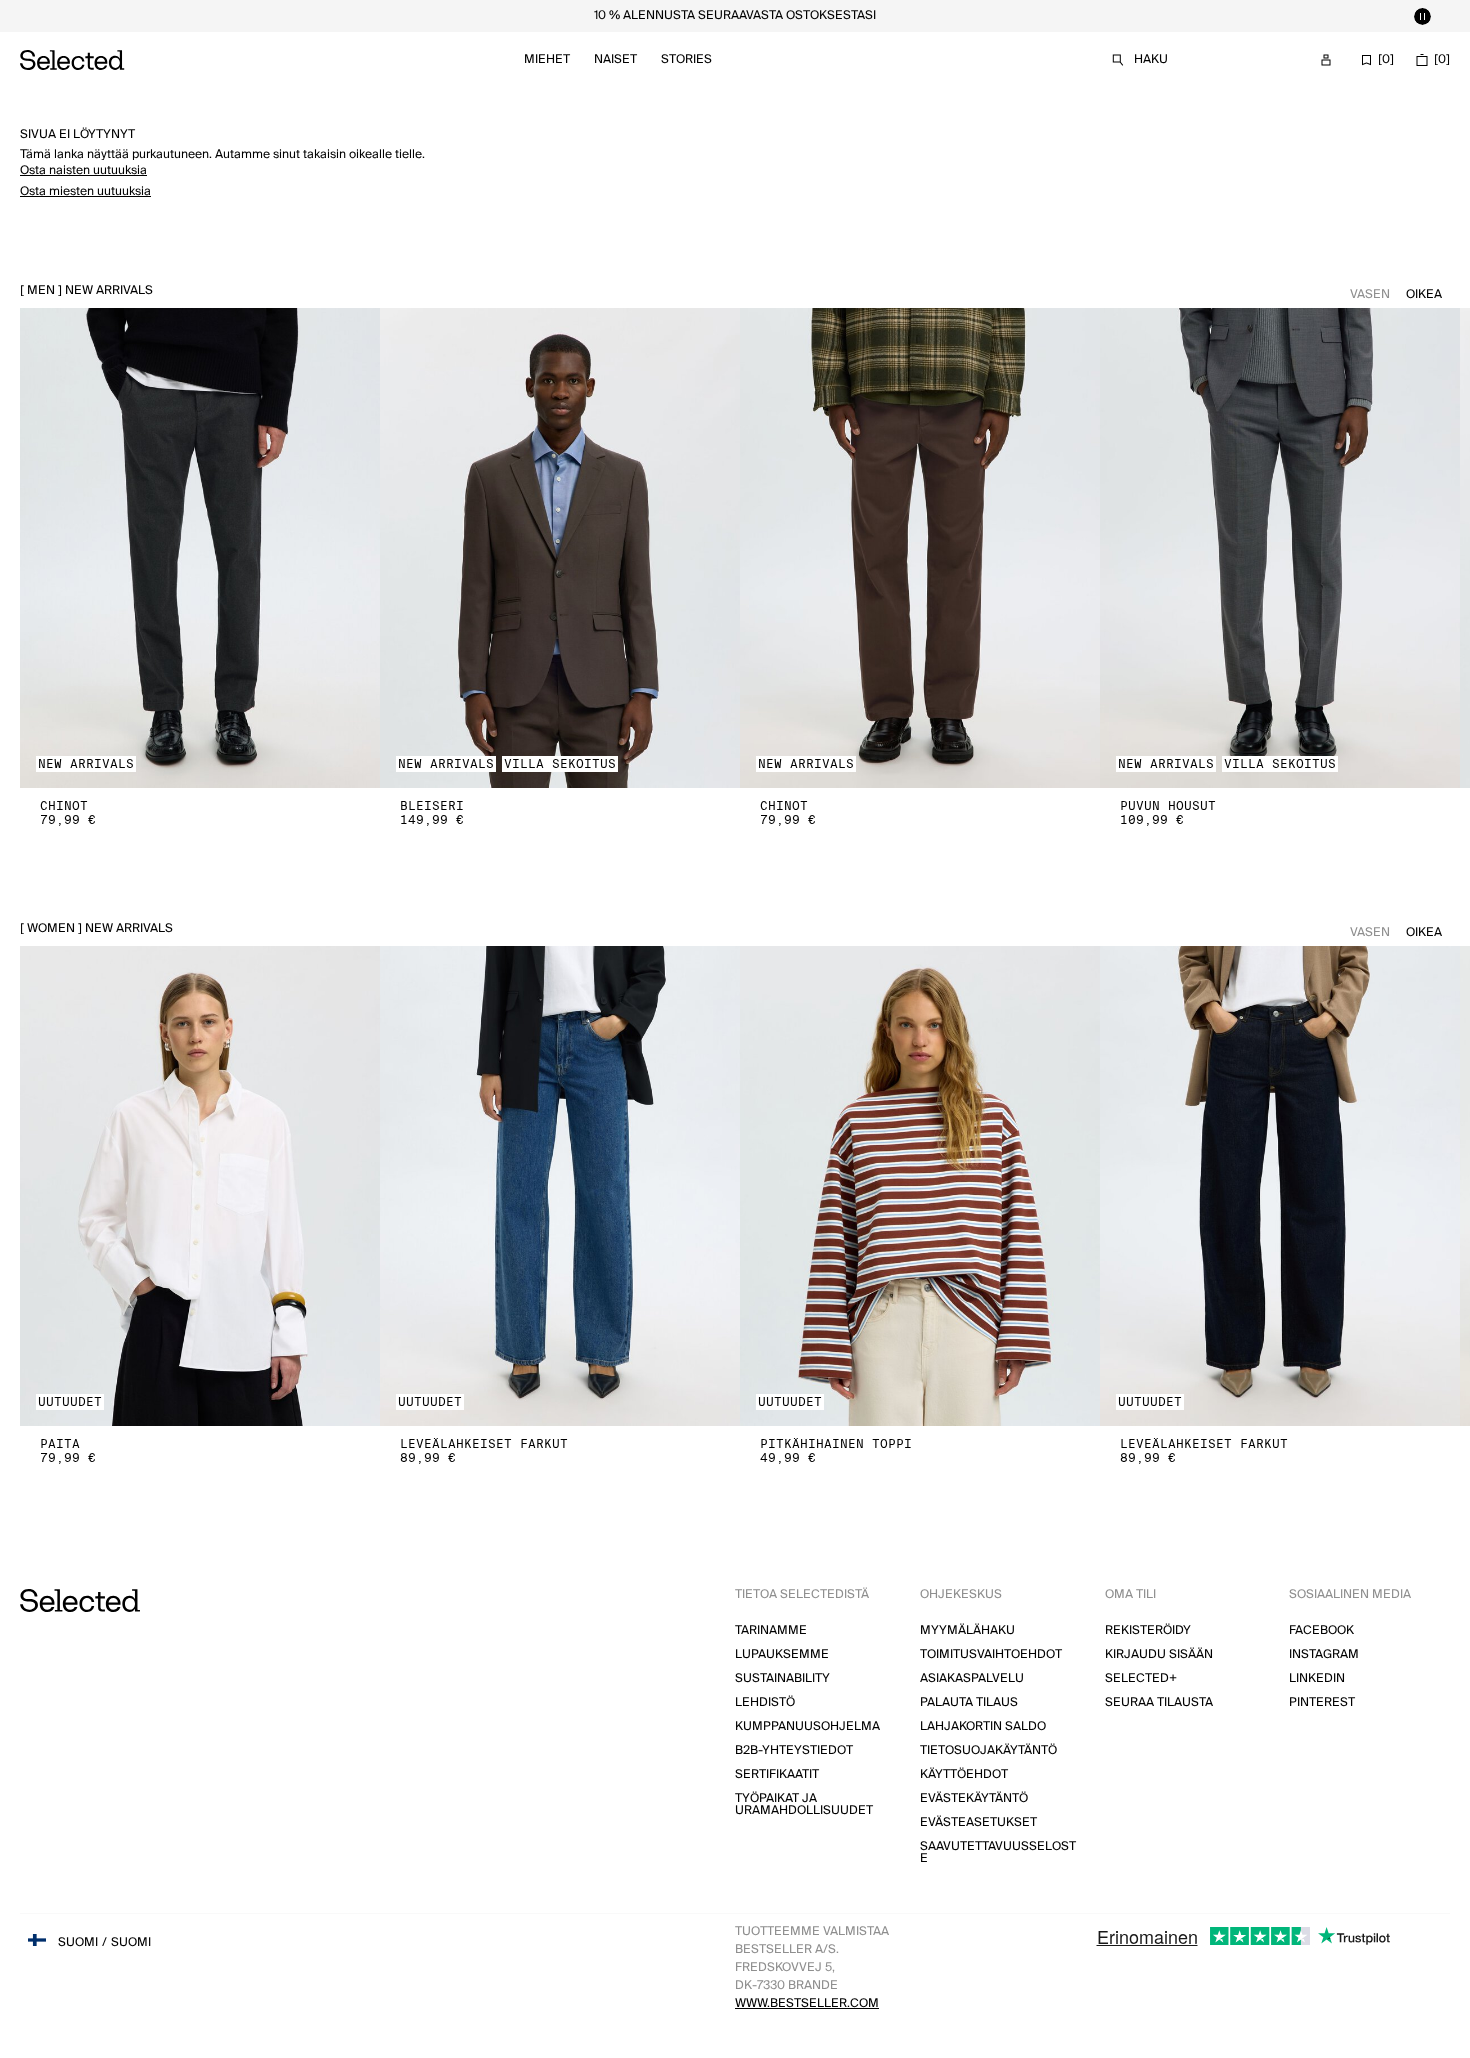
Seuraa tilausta (1159, 1702)
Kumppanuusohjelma (807, 1726)
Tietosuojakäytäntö (988, 1750)
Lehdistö (765, 1702)
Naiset (615, 59)
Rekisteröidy (1148, 1630)
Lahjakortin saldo (983, 1726)
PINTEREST (1322, 1702)
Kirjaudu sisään (1159, 1654)
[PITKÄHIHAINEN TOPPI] (920, 1186)
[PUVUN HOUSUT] (1280, 548)
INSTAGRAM (1324, 1654)
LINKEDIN (1317, 1678)
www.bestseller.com (807, 2003)
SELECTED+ (1141, 1678)
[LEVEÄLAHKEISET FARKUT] (560, 1186)
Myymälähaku (967, 1630)
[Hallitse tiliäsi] (1326, 60)
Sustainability (782, 1678)
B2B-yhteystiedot (794, 1750)
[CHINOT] (200, 548)
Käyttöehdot (964, 1774)
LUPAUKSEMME (782, 1654)
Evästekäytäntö (974, 1798)
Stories (686, 59)
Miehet (547, 59)
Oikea (1424, 294)
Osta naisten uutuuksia (83, 170)
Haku (1151, 59)
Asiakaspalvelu (972, 1678)
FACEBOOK (1321, 1630)
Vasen (1370, 294)
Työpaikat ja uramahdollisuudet (804, 1804)
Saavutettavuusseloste (998, 1852)
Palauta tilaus (969, 1702)
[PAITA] (200, 1186)
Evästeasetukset (978, 1822)
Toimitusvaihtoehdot (991, 1654)
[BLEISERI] (560, 548)
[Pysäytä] (1422, 16)
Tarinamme (771, 1630)
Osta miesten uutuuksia (85, 191)
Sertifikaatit (777, 1774)
